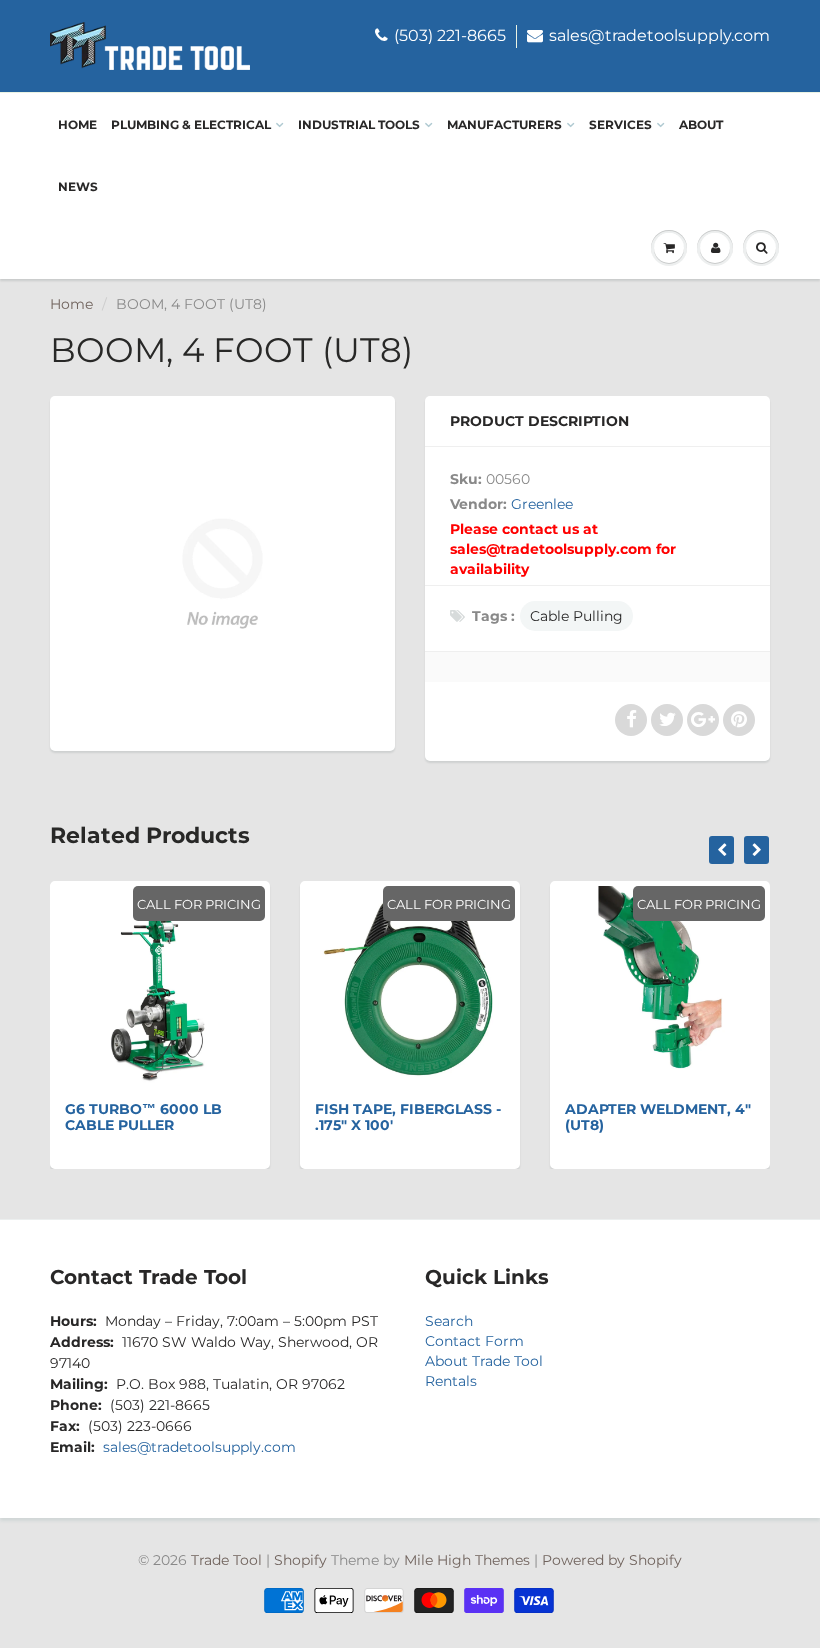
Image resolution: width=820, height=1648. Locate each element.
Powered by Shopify (612, 1560)
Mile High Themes (467, 1560)
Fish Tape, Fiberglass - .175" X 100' (408, 1117)
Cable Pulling (576, 616)
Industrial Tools (359, 124)
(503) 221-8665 (450, 35)
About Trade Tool (484, 1361)
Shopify (300, 1560)
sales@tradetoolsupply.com (659, 35)
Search (449, 1321)
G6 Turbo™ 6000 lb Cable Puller (143, 1117)
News (78, 186)
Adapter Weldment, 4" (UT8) (658, 1117)
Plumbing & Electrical (191, 124)
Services (620, 124)
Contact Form (474, 1341)
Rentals (451, 1381)
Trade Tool (226, 1560)
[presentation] (721, 850)
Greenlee (542, 504)
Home (77, 124)
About (701, 124)
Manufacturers (504, 124)
